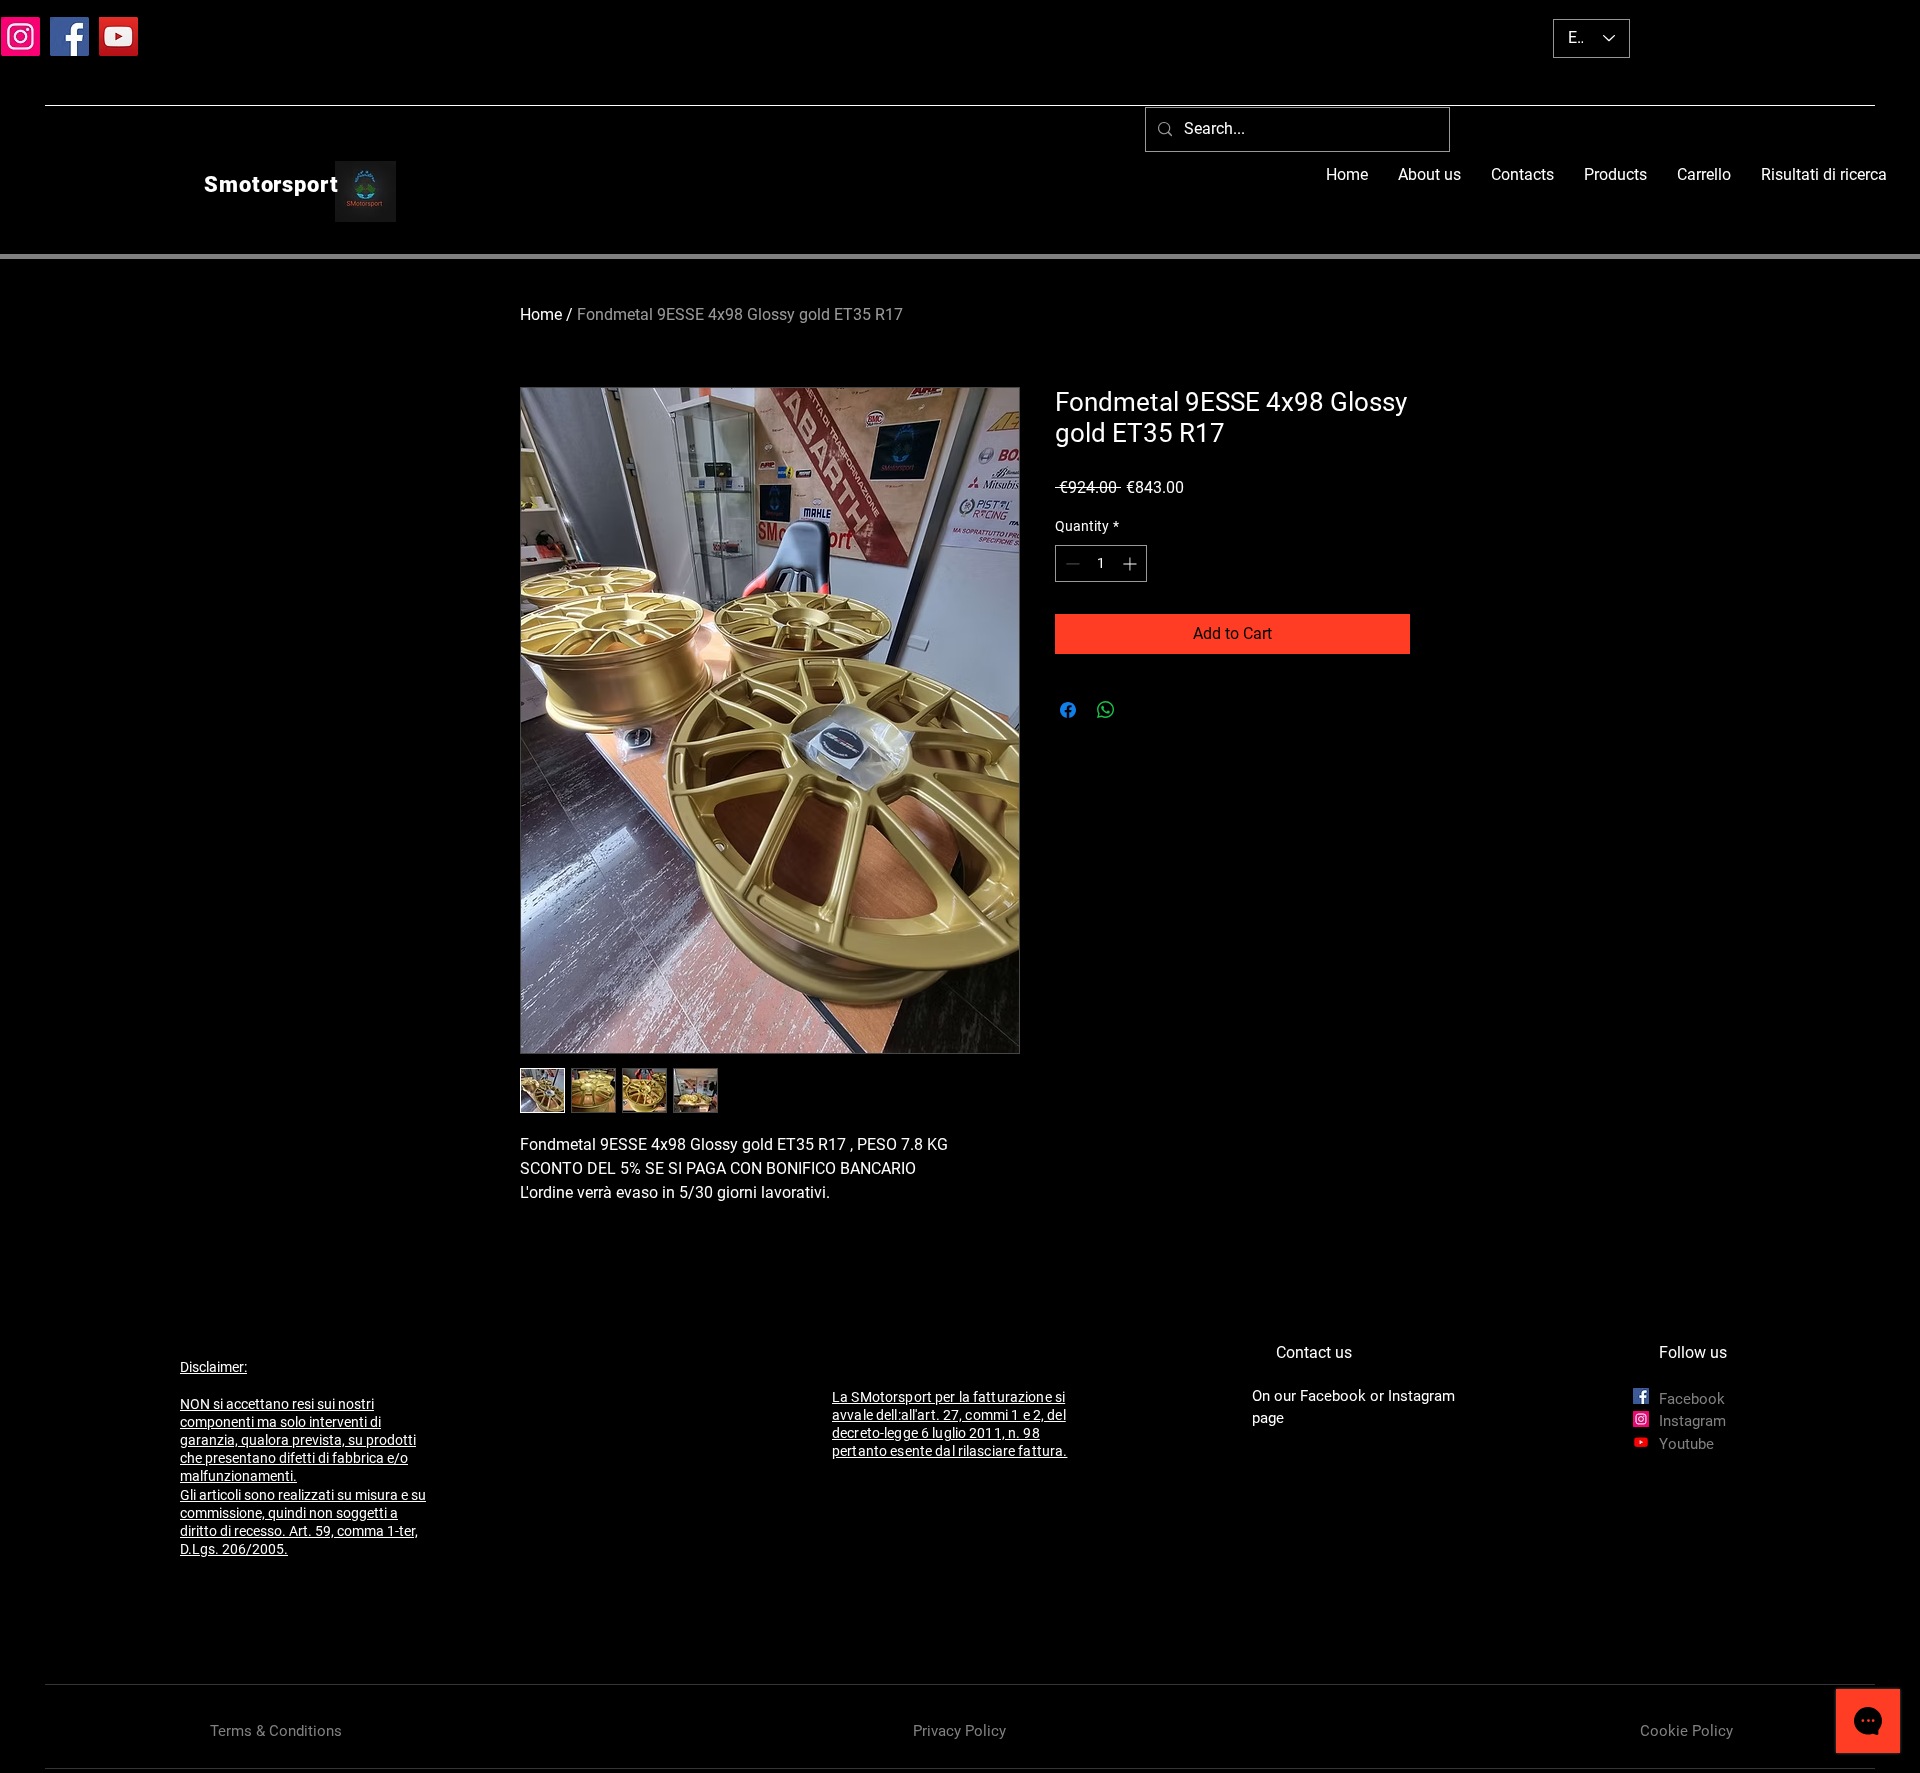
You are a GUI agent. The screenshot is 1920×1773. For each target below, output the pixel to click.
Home (541, 314)
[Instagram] (20, 36)
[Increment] (1131, 563)
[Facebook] (69, 36)
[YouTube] (118, 36)
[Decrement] (1070, 563)
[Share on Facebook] (1068, 710)
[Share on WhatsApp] (1106, 710)
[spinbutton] (1101, 563)
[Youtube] (1641, 1442)
